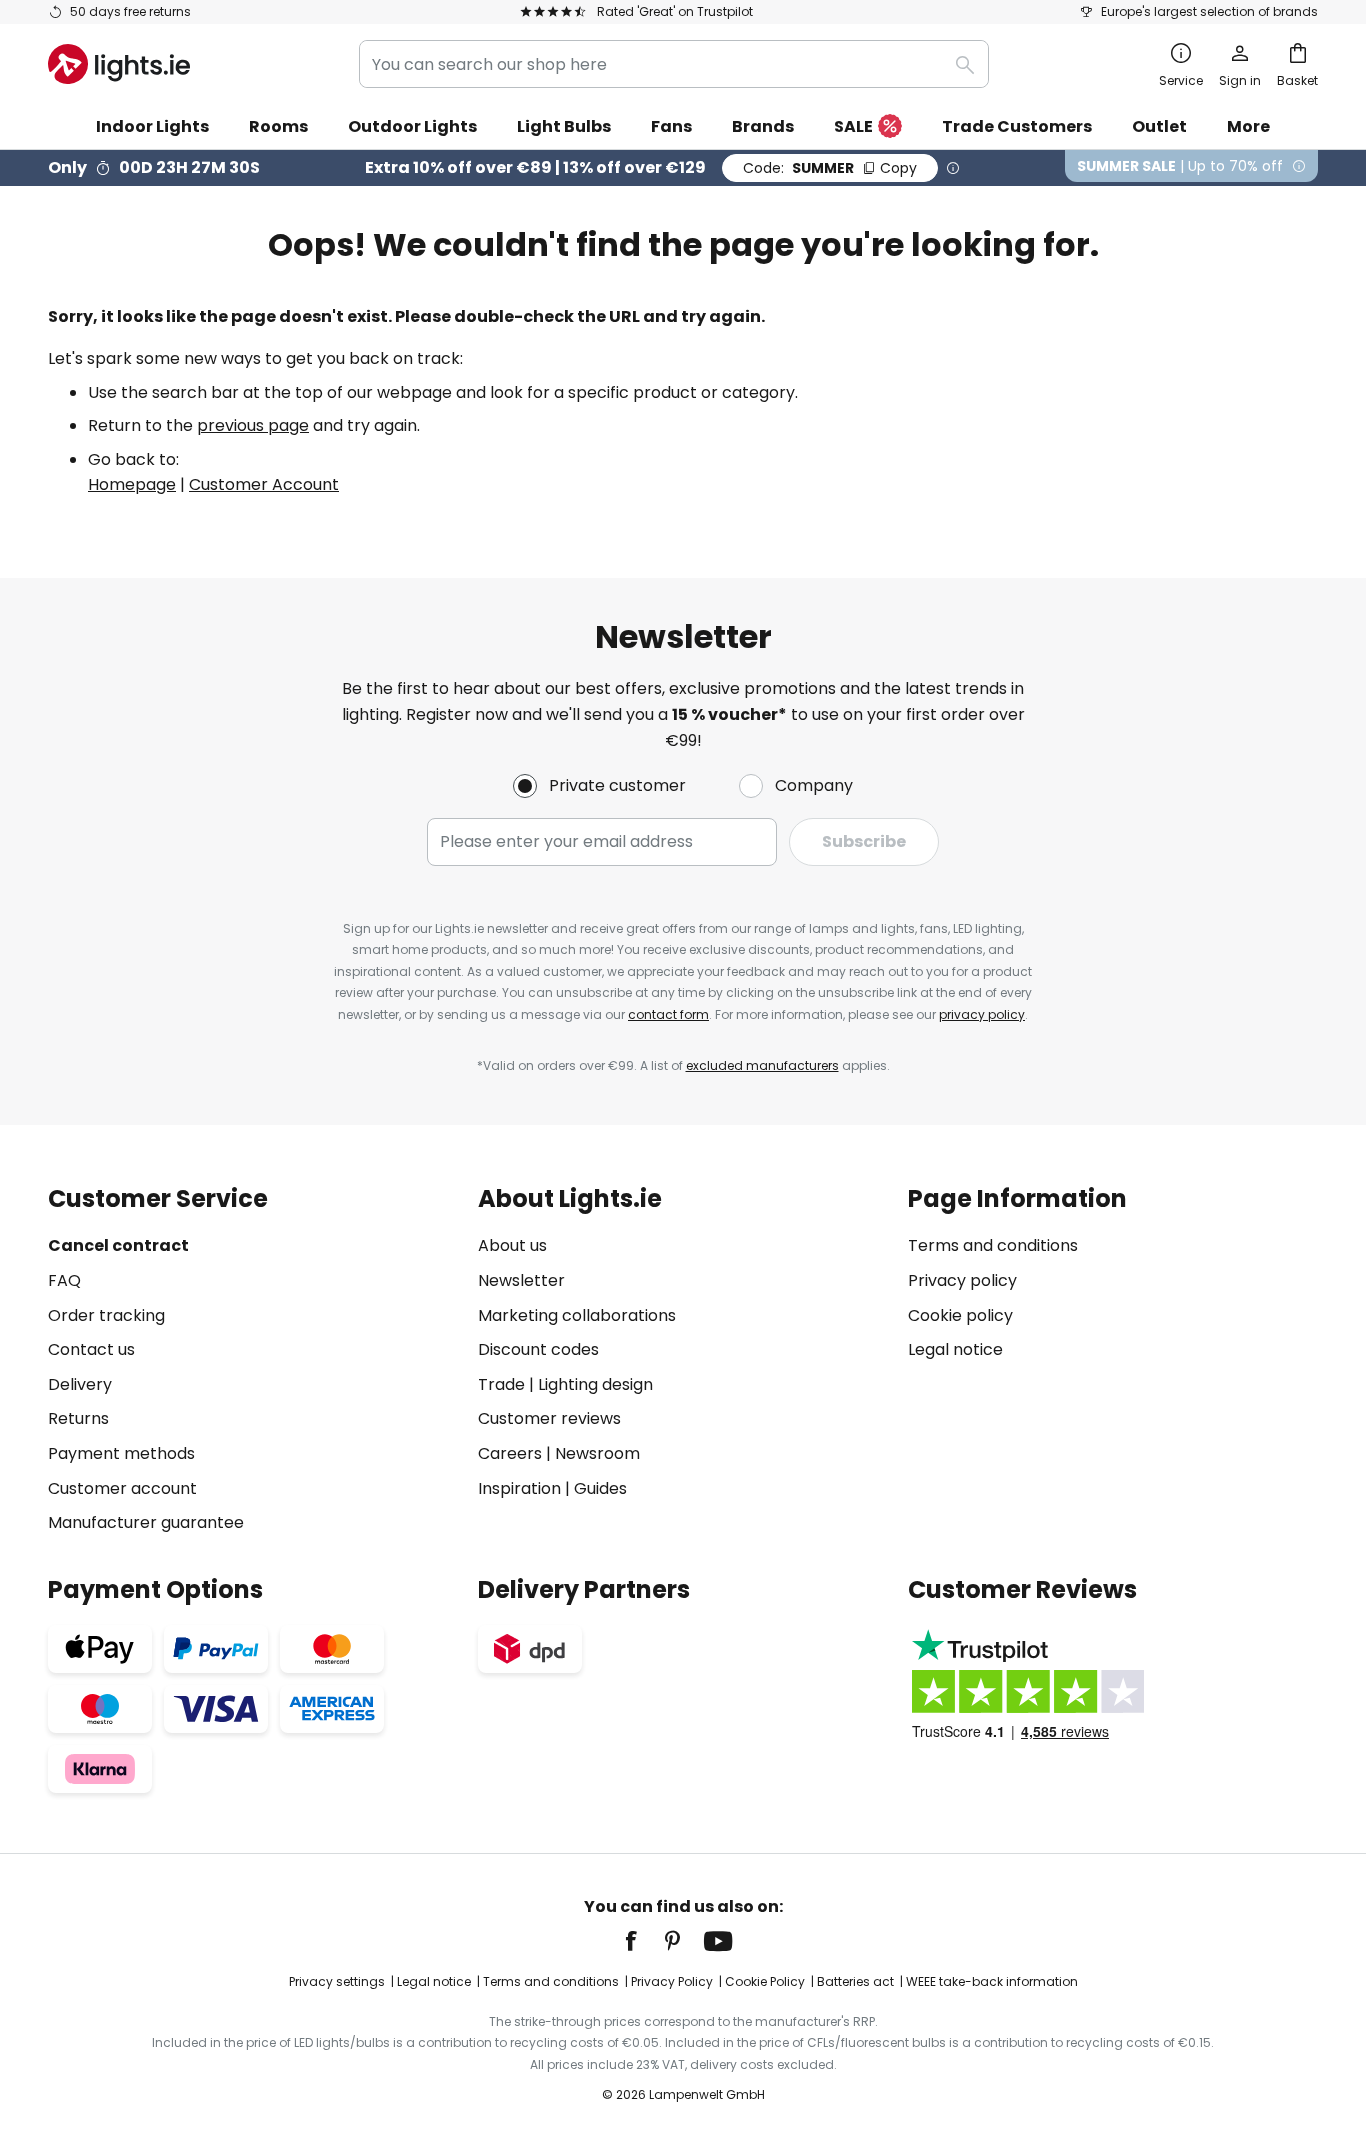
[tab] (253, 1360)
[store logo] (119, 64)
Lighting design (595, 1384)
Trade (501, 1384)
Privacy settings (337, 1981)
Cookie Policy (765, 1981)
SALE (853, 126)
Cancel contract (118, 1245)
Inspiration (519, 1488)
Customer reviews (549, 1418)
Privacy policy (962, 1280)
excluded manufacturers (762, 1065)
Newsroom (597, 1453)
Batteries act (855, 1981)
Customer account (122, 1488)
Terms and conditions (993, 1245)
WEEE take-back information (992, 1981)
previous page (253, 425)
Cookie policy (960, 1315)
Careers (510, 1453)
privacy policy (982, 1014)
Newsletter (521, 1280)
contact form (668, 1014)
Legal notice (955, 1349)
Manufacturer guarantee (146, 1522)
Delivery (80, 1384)
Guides (600, 1488)
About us (512, 1245)
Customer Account (264, 484)
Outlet (1159, 126)
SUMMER (830, 168)
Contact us (91, 1349)
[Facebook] (644, 1941)
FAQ (64, 1280)
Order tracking (106, 1315)
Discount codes (538, 1349)
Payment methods (121, 1453)
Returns (78, 1418)
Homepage (132, 484)
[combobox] (674, 64)
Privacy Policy (672, 1981)
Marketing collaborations (577, 1315)
